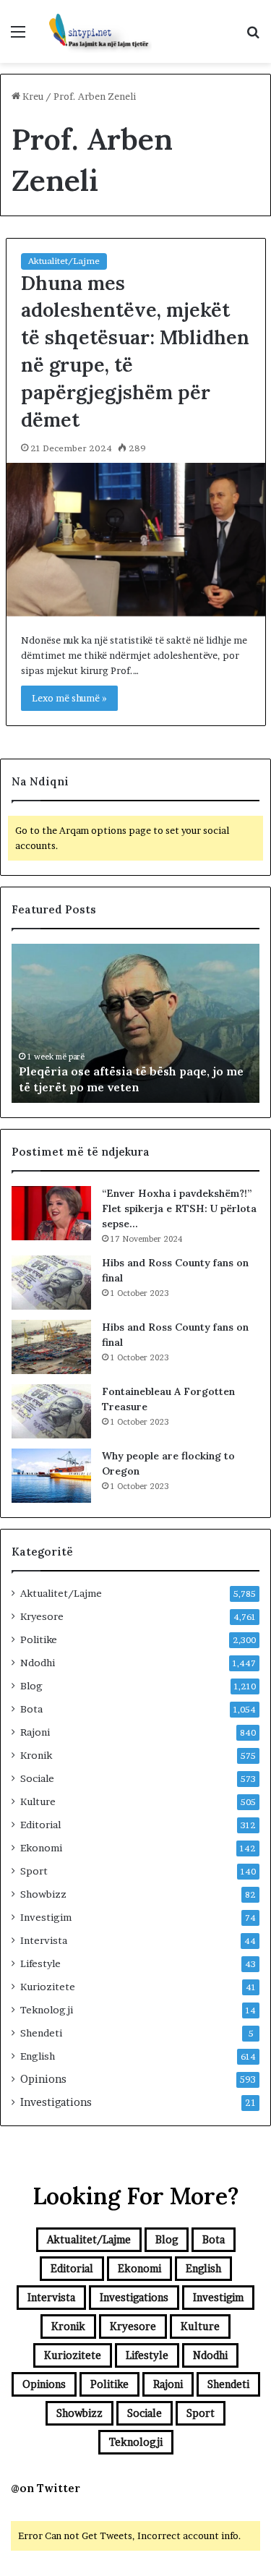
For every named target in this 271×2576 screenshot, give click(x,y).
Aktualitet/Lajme (64, 261)
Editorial (40, 1825)
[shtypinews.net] (94, 31)
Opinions (43, 2079)
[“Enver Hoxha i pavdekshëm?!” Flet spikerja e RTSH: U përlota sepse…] (51, 1213)
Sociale (37, 1778)
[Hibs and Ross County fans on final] (51, 1283)
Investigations (56, 2102)
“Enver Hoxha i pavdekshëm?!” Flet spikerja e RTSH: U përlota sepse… (179, 1208)
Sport (34, 1871)
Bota (31, 1709)
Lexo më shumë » (69, 698)
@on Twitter (46, 2488)
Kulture (38, 1801)
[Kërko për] (253, 37)
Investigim (46, 1917)
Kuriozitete (48, 1987)
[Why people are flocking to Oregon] (51, 1476)
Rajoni (35, 1732)
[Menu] (18, 37)
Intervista (44, 1940)
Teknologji (47, 2010)
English (38, 2056)
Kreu (32, 96)
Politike (39, 1639)
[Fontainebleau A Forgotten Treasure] (51, 1411)
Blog (31, 1686)
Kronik (36, 1755)
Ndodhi (38, 1663)
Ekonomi (41, 1848)
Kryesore (42, 1616)
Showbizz (43, 1894)
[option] (135, 1023)
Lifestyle (40, 1963)
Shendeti (41, 2033)
